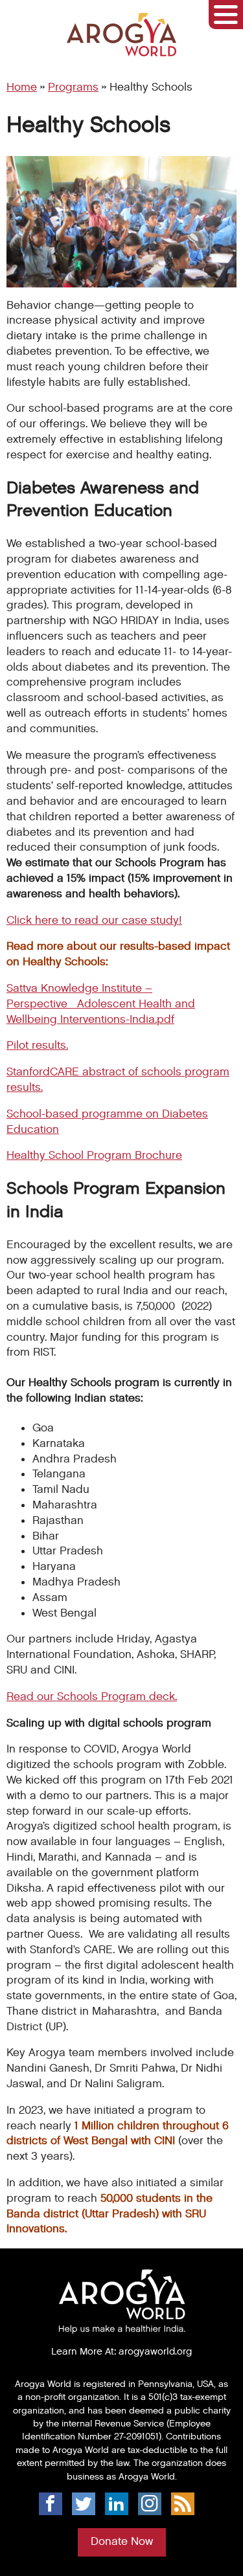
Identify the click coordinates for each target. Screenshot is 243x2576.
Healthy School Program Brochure (94, 1156)
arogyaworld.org (155, 2351)
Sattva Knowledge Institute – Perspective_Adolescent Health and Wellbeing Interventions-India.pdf (101, 1004)
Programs (73, 87)
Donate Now (122, 2542)
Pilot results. (37, 1046)
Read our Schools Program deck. (92, 1697)
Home (22, 87)
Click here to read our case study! (94, 921)
